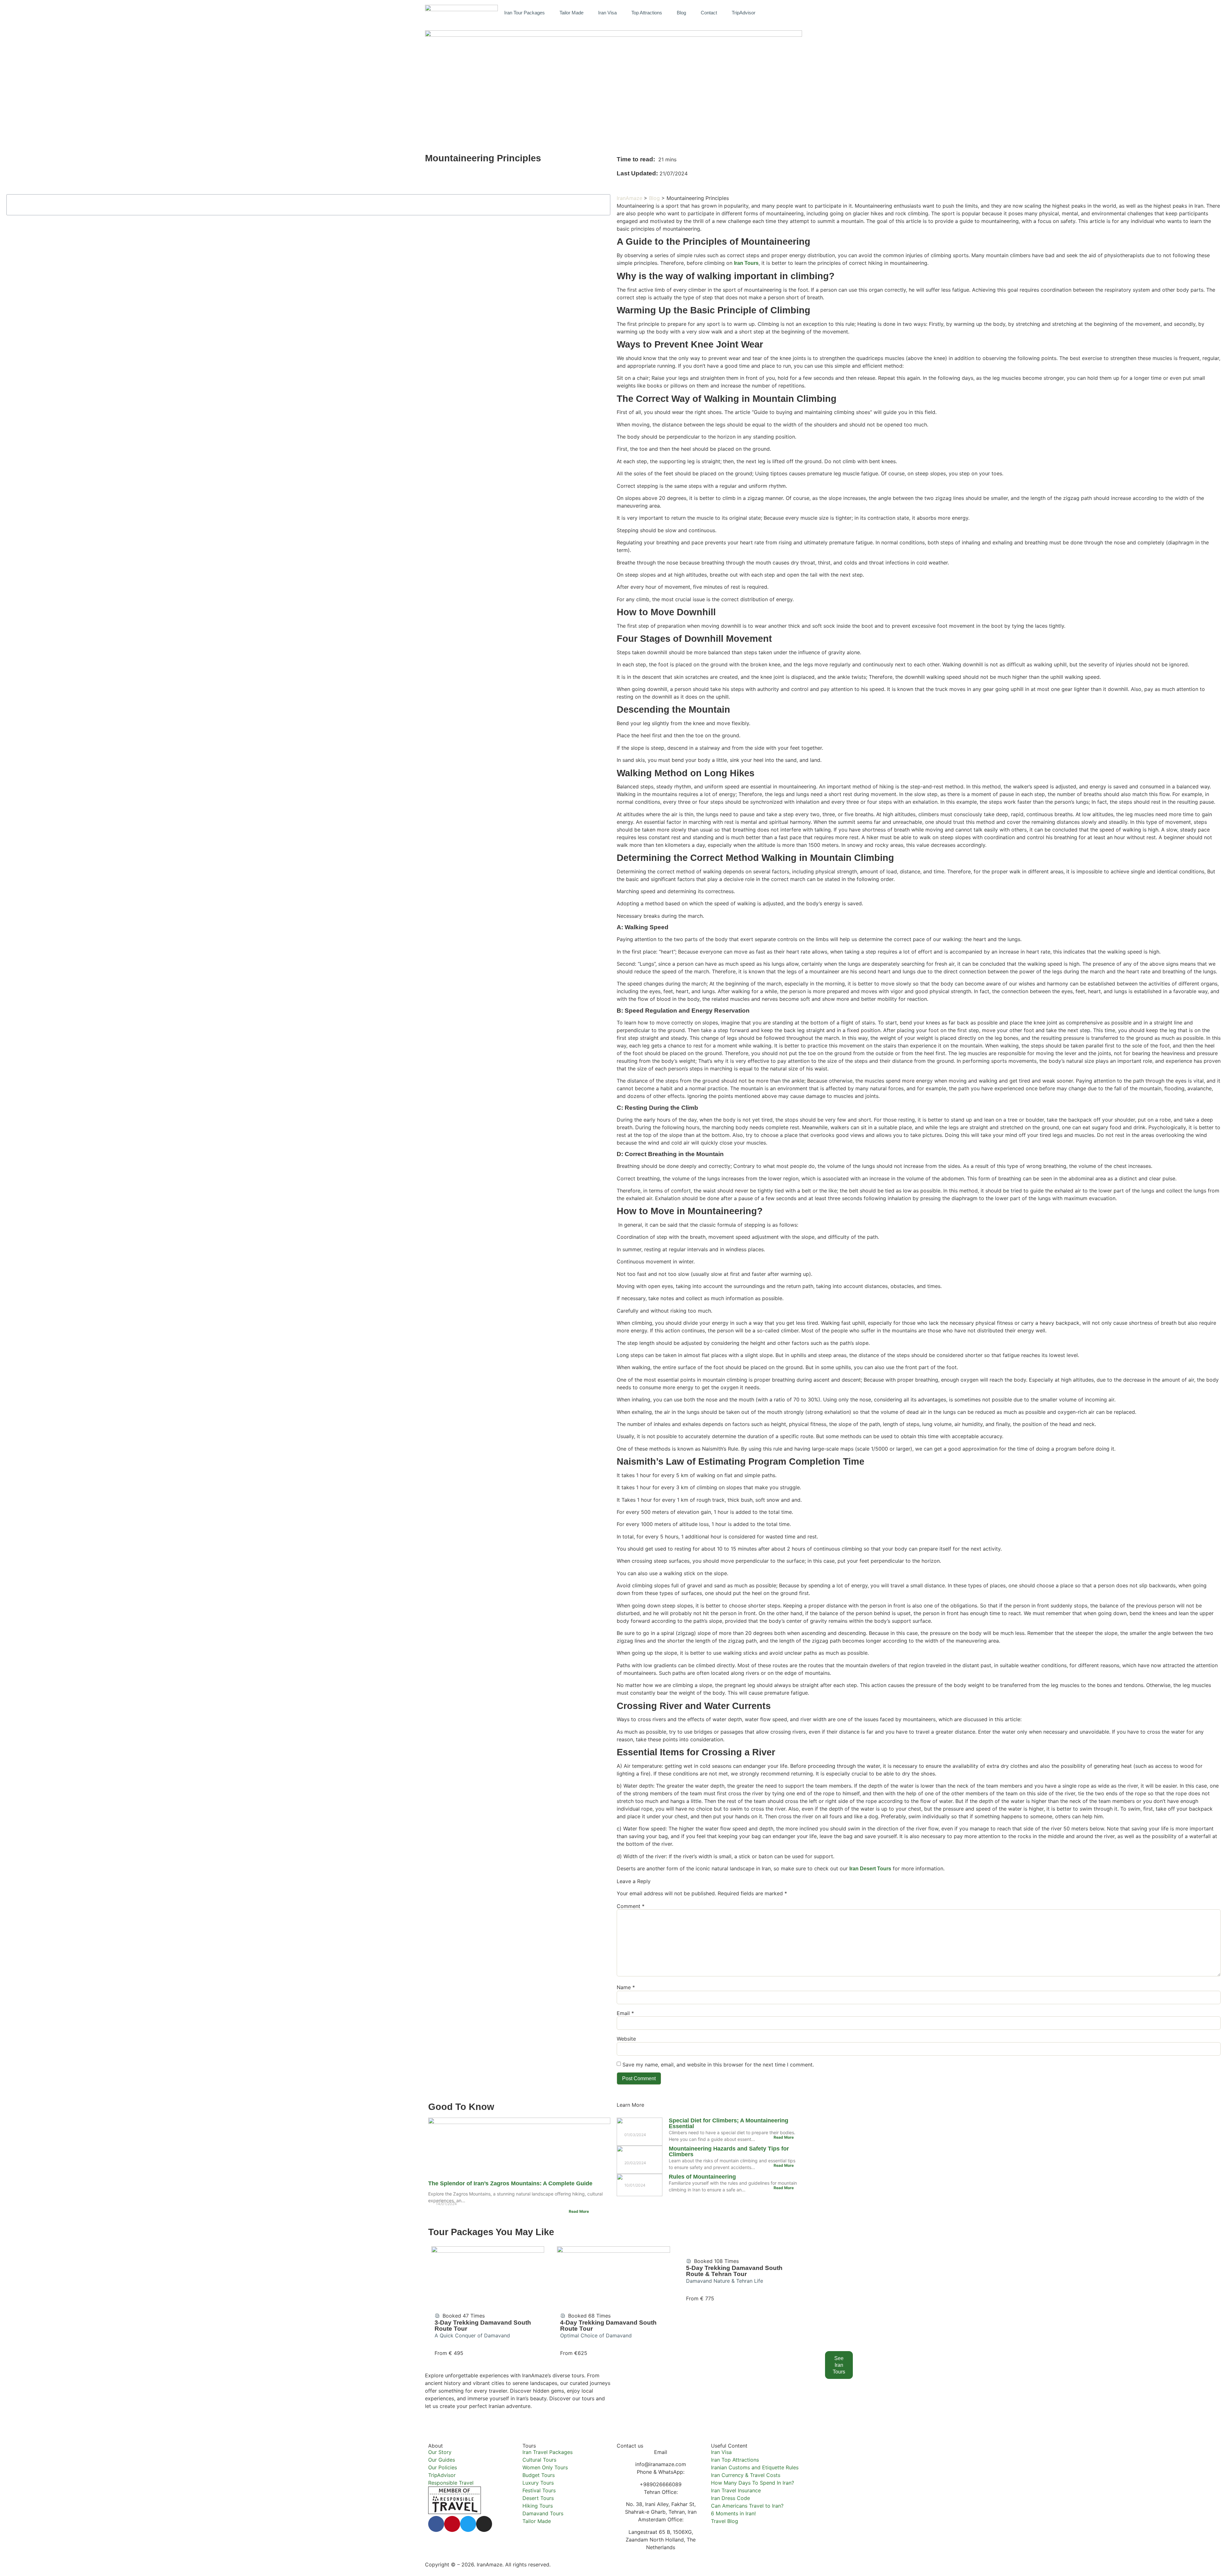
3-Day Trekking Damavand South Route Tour (483, 2326)
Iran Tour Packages (525, 13)
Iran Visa (607, 13)
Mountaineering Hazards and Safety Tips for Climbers (729, 2151)
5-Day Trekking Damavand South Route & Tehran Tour (734, 2271)
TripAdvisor (744, 13)
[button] (795, 12)
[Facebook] (436, 2524)
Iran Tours (746, 263)
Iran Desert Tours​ (870, 1869)
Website (626, 2039)
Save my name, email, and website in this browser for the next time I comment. (718, 2065)
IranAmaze (629, 198)
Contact (709, 13)
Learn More (630, 2105)
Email (625, 2013)
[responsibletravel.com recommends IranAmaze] (455, 2512)
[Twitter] (468, 2524)
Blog (681, 13)
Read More (579, 2211)
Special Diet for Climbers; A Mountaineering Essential (729, 2123)
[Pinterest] (452, 2524)
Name (626, 1987)
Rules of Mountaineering (702, 2177)
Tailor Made (571, 13)
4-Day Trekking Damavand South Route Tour (608, 2326)
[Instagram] (484, 2524)
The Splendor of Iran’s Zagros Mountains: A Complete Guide (510, 2183)
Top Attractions (647, 13)
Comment (631, 1906)
